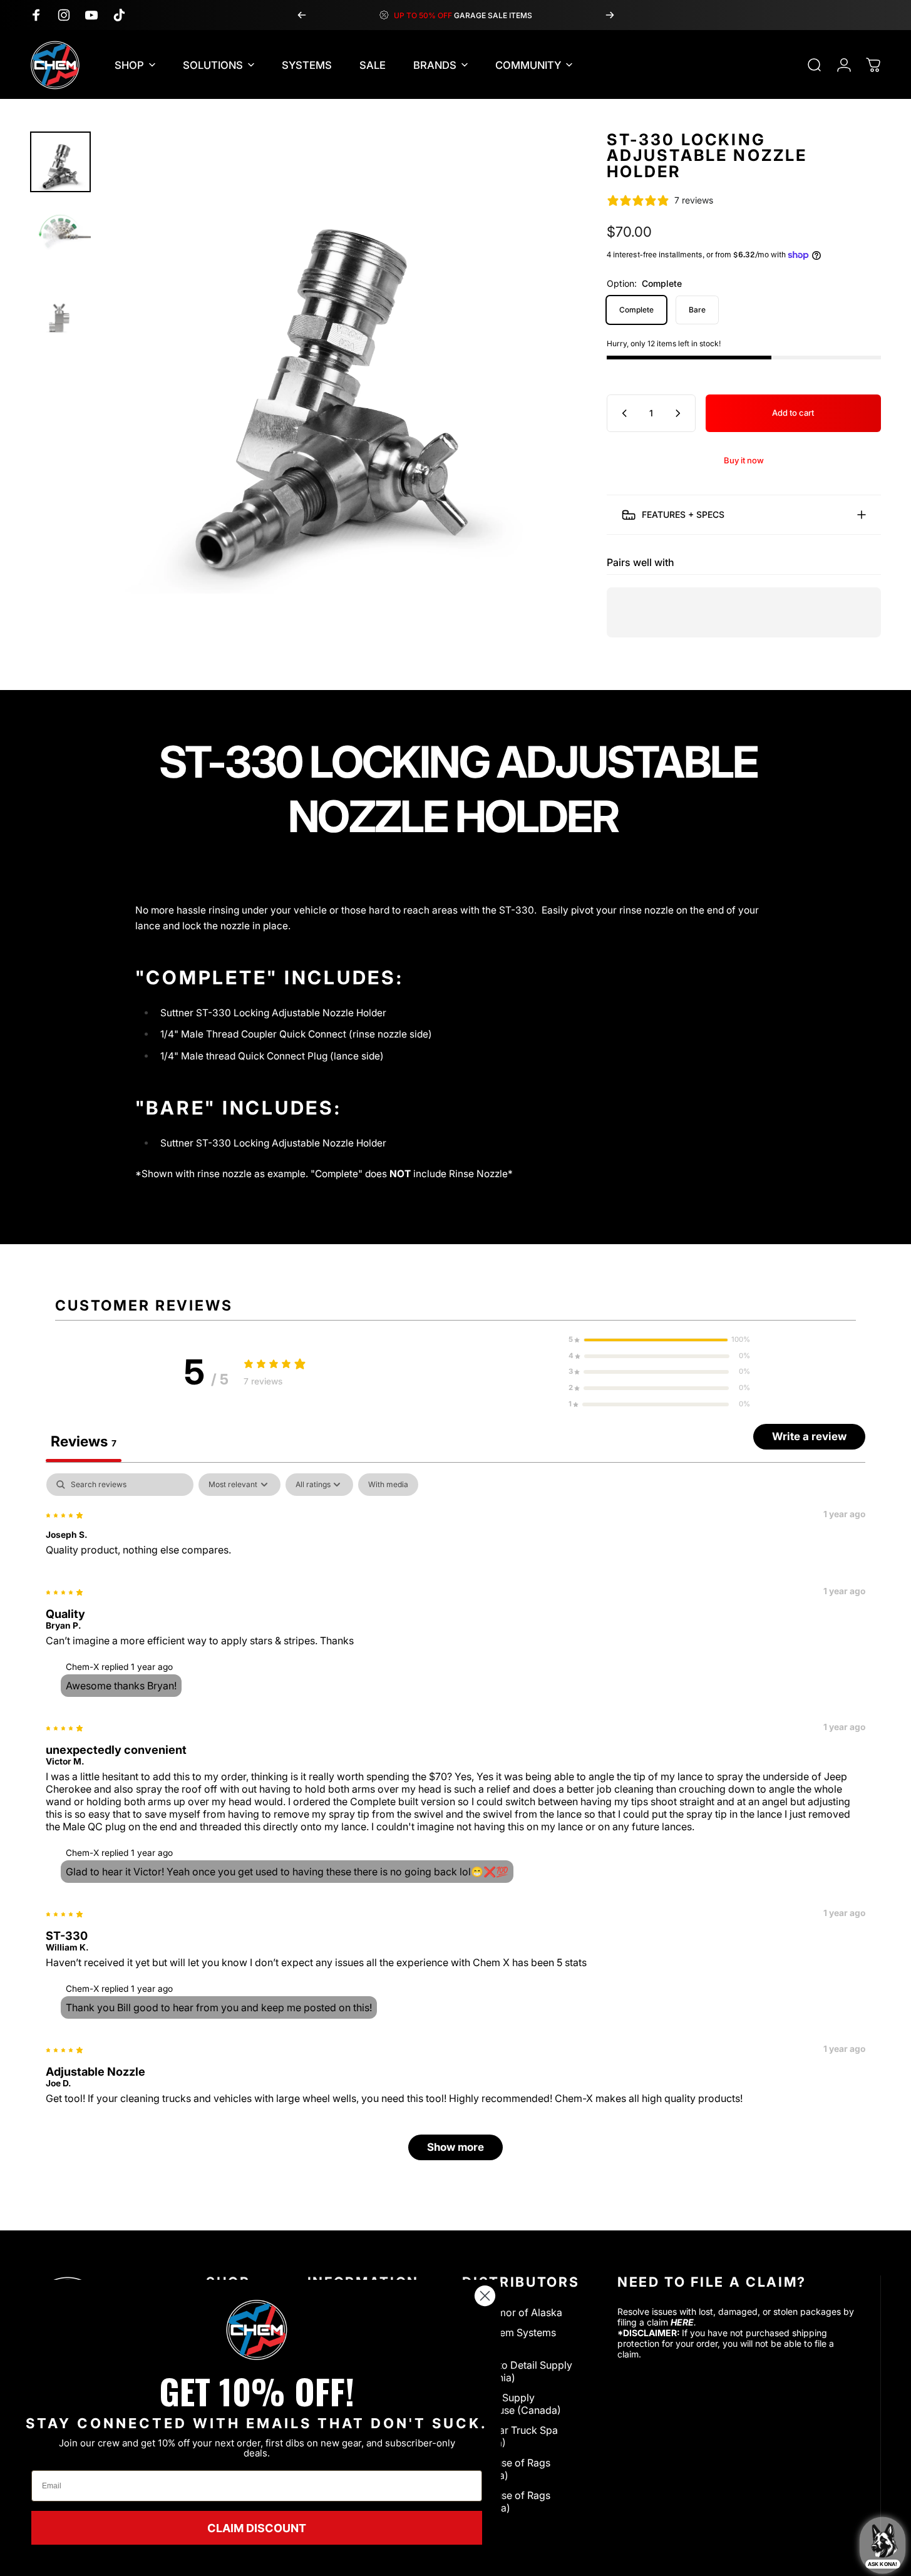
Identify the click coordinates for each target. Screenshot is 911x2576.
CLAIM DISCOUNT (257, 2528)
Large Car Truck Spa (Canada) (510, 2436)
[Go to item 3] (60, 303)
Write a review (809, 1436)
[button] (659, 1339)
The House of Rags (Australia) (506, 2501)
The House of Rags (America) (506, 2469)
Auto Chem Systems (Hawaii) (509, 2339)
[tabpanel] (455, 1822)
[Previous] (302, 15)
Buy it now (744, 460)
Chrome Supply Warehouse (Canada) (512, 2404)
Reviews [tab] (84, 1441)
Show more (455, 2146)
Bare (697, 310)
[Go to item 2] (60, 233)
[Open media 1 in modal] (332, 363)
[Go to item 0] (60, 162)
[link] (257, 2330)
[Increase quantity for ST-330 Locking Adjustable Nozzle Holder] (681, 413)
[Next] (610, 15)
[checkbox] (388, 1484)
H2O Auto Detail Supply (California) (517, 2371)
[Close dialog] (485, 2296)
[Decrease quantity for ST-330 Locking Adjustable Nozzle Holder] (622, 413)
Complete (636, 310)
